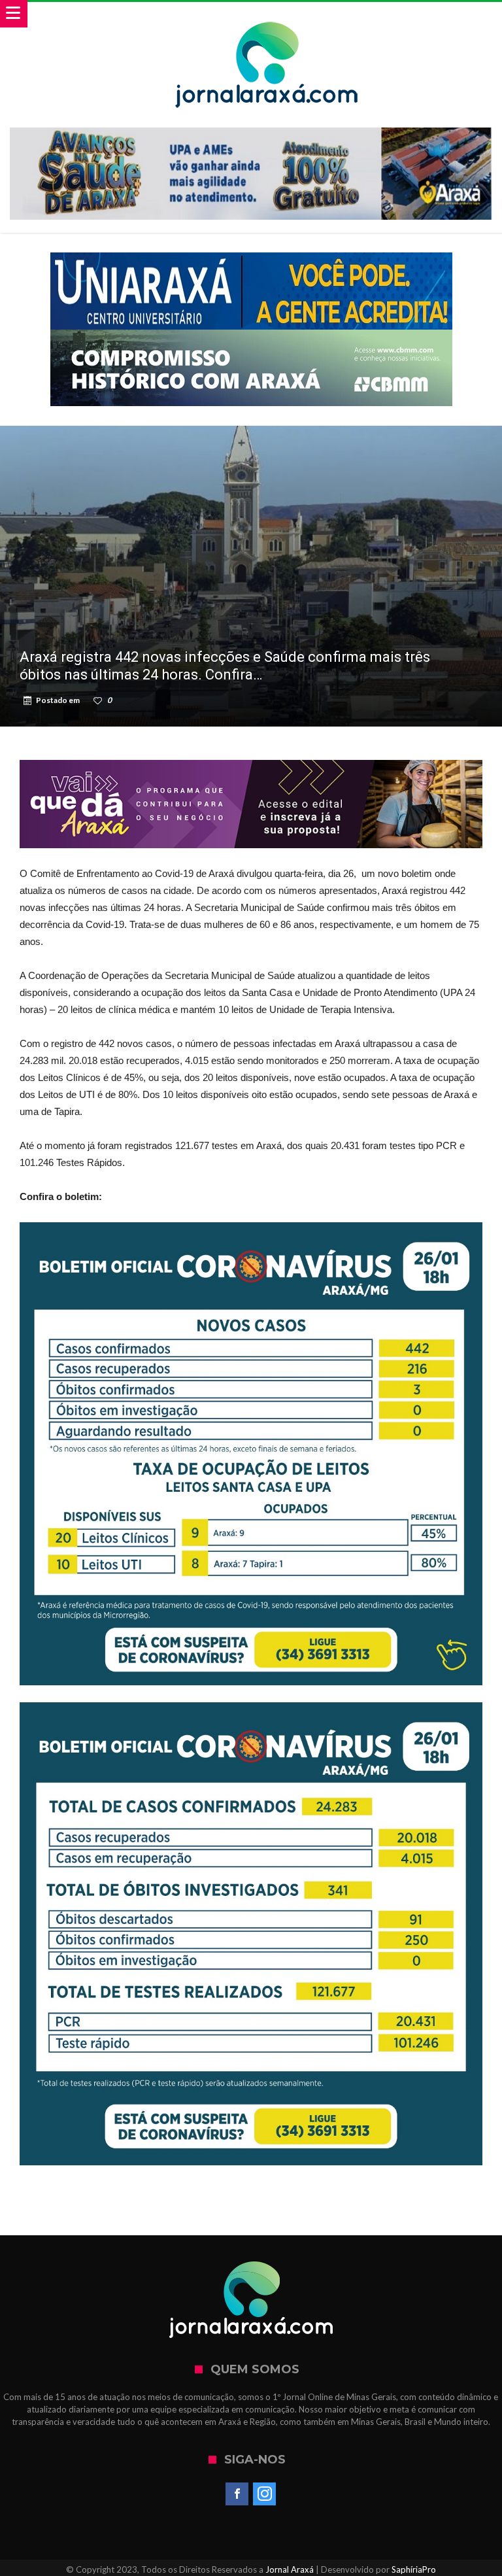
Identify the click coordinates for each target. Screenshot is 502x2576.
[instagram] (264, 2494)
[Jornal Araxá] (267, 15)
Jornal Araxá (290, 2569)
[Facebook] (237, 2494)
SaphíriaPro (414, 2569)
